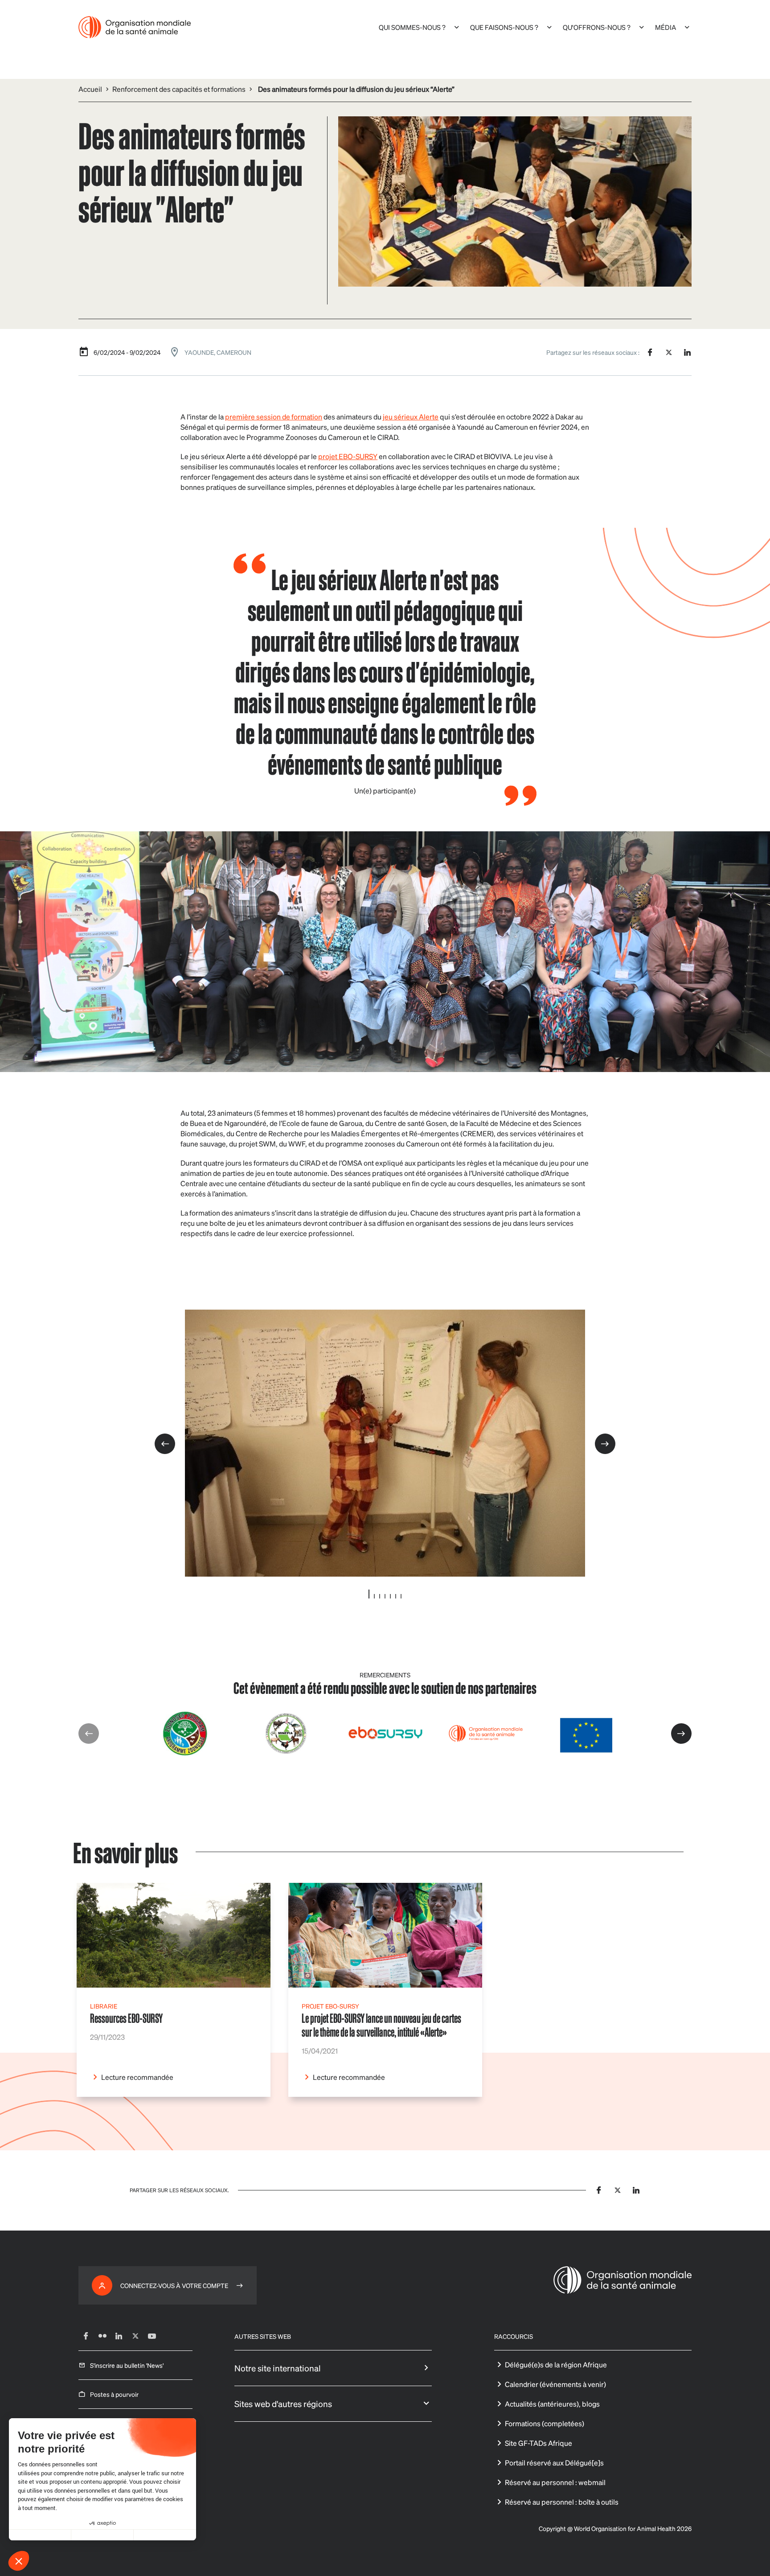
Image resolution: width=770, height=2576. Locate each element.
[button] (19, 2561)
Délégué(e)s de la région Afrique (556, 2364)
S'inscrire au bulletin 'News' (127, 2365)
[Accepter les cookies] (165, 2535)
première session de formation (274, 417)
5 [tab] (390, 1596)
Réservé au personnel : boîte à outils (562, 2502)
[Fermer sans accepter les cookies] (40, 2535)
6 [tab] (396, 1596)
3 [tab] (380, 1596)
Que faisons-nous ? (504, 27)
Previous (165, 1444)
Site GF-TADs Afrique (539, 2443)
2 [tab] (374, 1596)
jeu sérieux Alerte (411, 417)
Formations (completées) (545, 2423)
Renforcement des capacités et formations (179, 89)
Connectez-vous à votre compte (174, 2285)
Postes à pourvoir (114, 2394)
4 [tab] (385, 1596)
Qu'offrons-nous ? (597, 27)
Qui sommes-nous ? (412, 27)
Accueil (90, 89)
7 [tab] (401, 1596)
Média (666, 27)
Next (605, 1444)
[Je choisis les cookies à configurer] (102, 2535)
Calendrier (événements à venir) (555, 2384)
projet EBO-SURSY (348, 456)
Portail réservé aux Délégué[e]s (554, 2463)
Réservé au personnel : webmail (555, 2482)
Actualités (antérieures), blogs (552, 2404)
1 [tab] (369, 1594)
